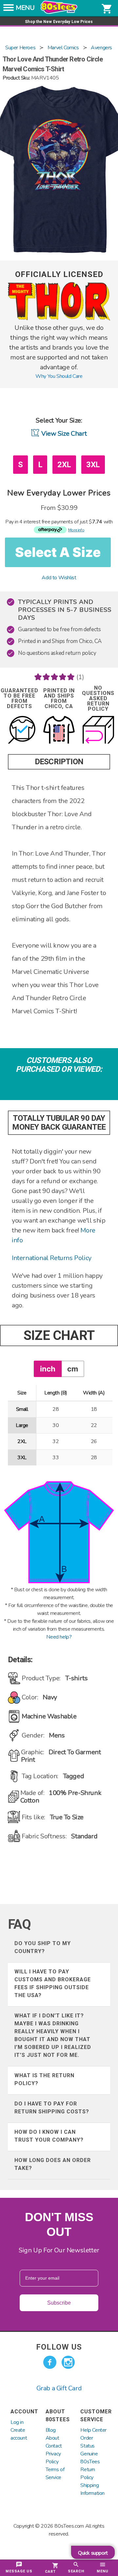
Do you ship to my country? (43, 1947)
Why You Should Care (59, 376)
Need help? (59, 1637)
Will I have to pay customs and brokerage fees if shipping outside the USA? (53, 1983)
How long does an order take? (53, 2164)
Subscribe (59, 2303)
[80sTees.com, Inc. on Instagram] (68, 2362)
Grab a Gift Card (59, 2388)
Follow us (59, 2347)
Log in (17, 2422)
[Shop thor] (59, 319)
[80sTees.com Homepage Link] (59, 12)
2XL (64, 465)
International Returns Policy (52, 1258)
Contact (54, 2446)
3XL (93, 465)
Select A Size (58, 552)
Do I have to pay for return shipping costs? (52, 2108)
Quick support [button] (93, 2553)
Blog (51, 2430)
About (52, 2438)
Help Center (93, 2430)
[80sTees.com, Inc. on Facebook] (50, 2362)
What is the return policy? (44, 2079)
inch (48, 1369)
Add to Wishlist (59, 578)
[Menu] (9, 10)
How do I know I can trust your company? (49, 2136)
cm (73, 1369)
